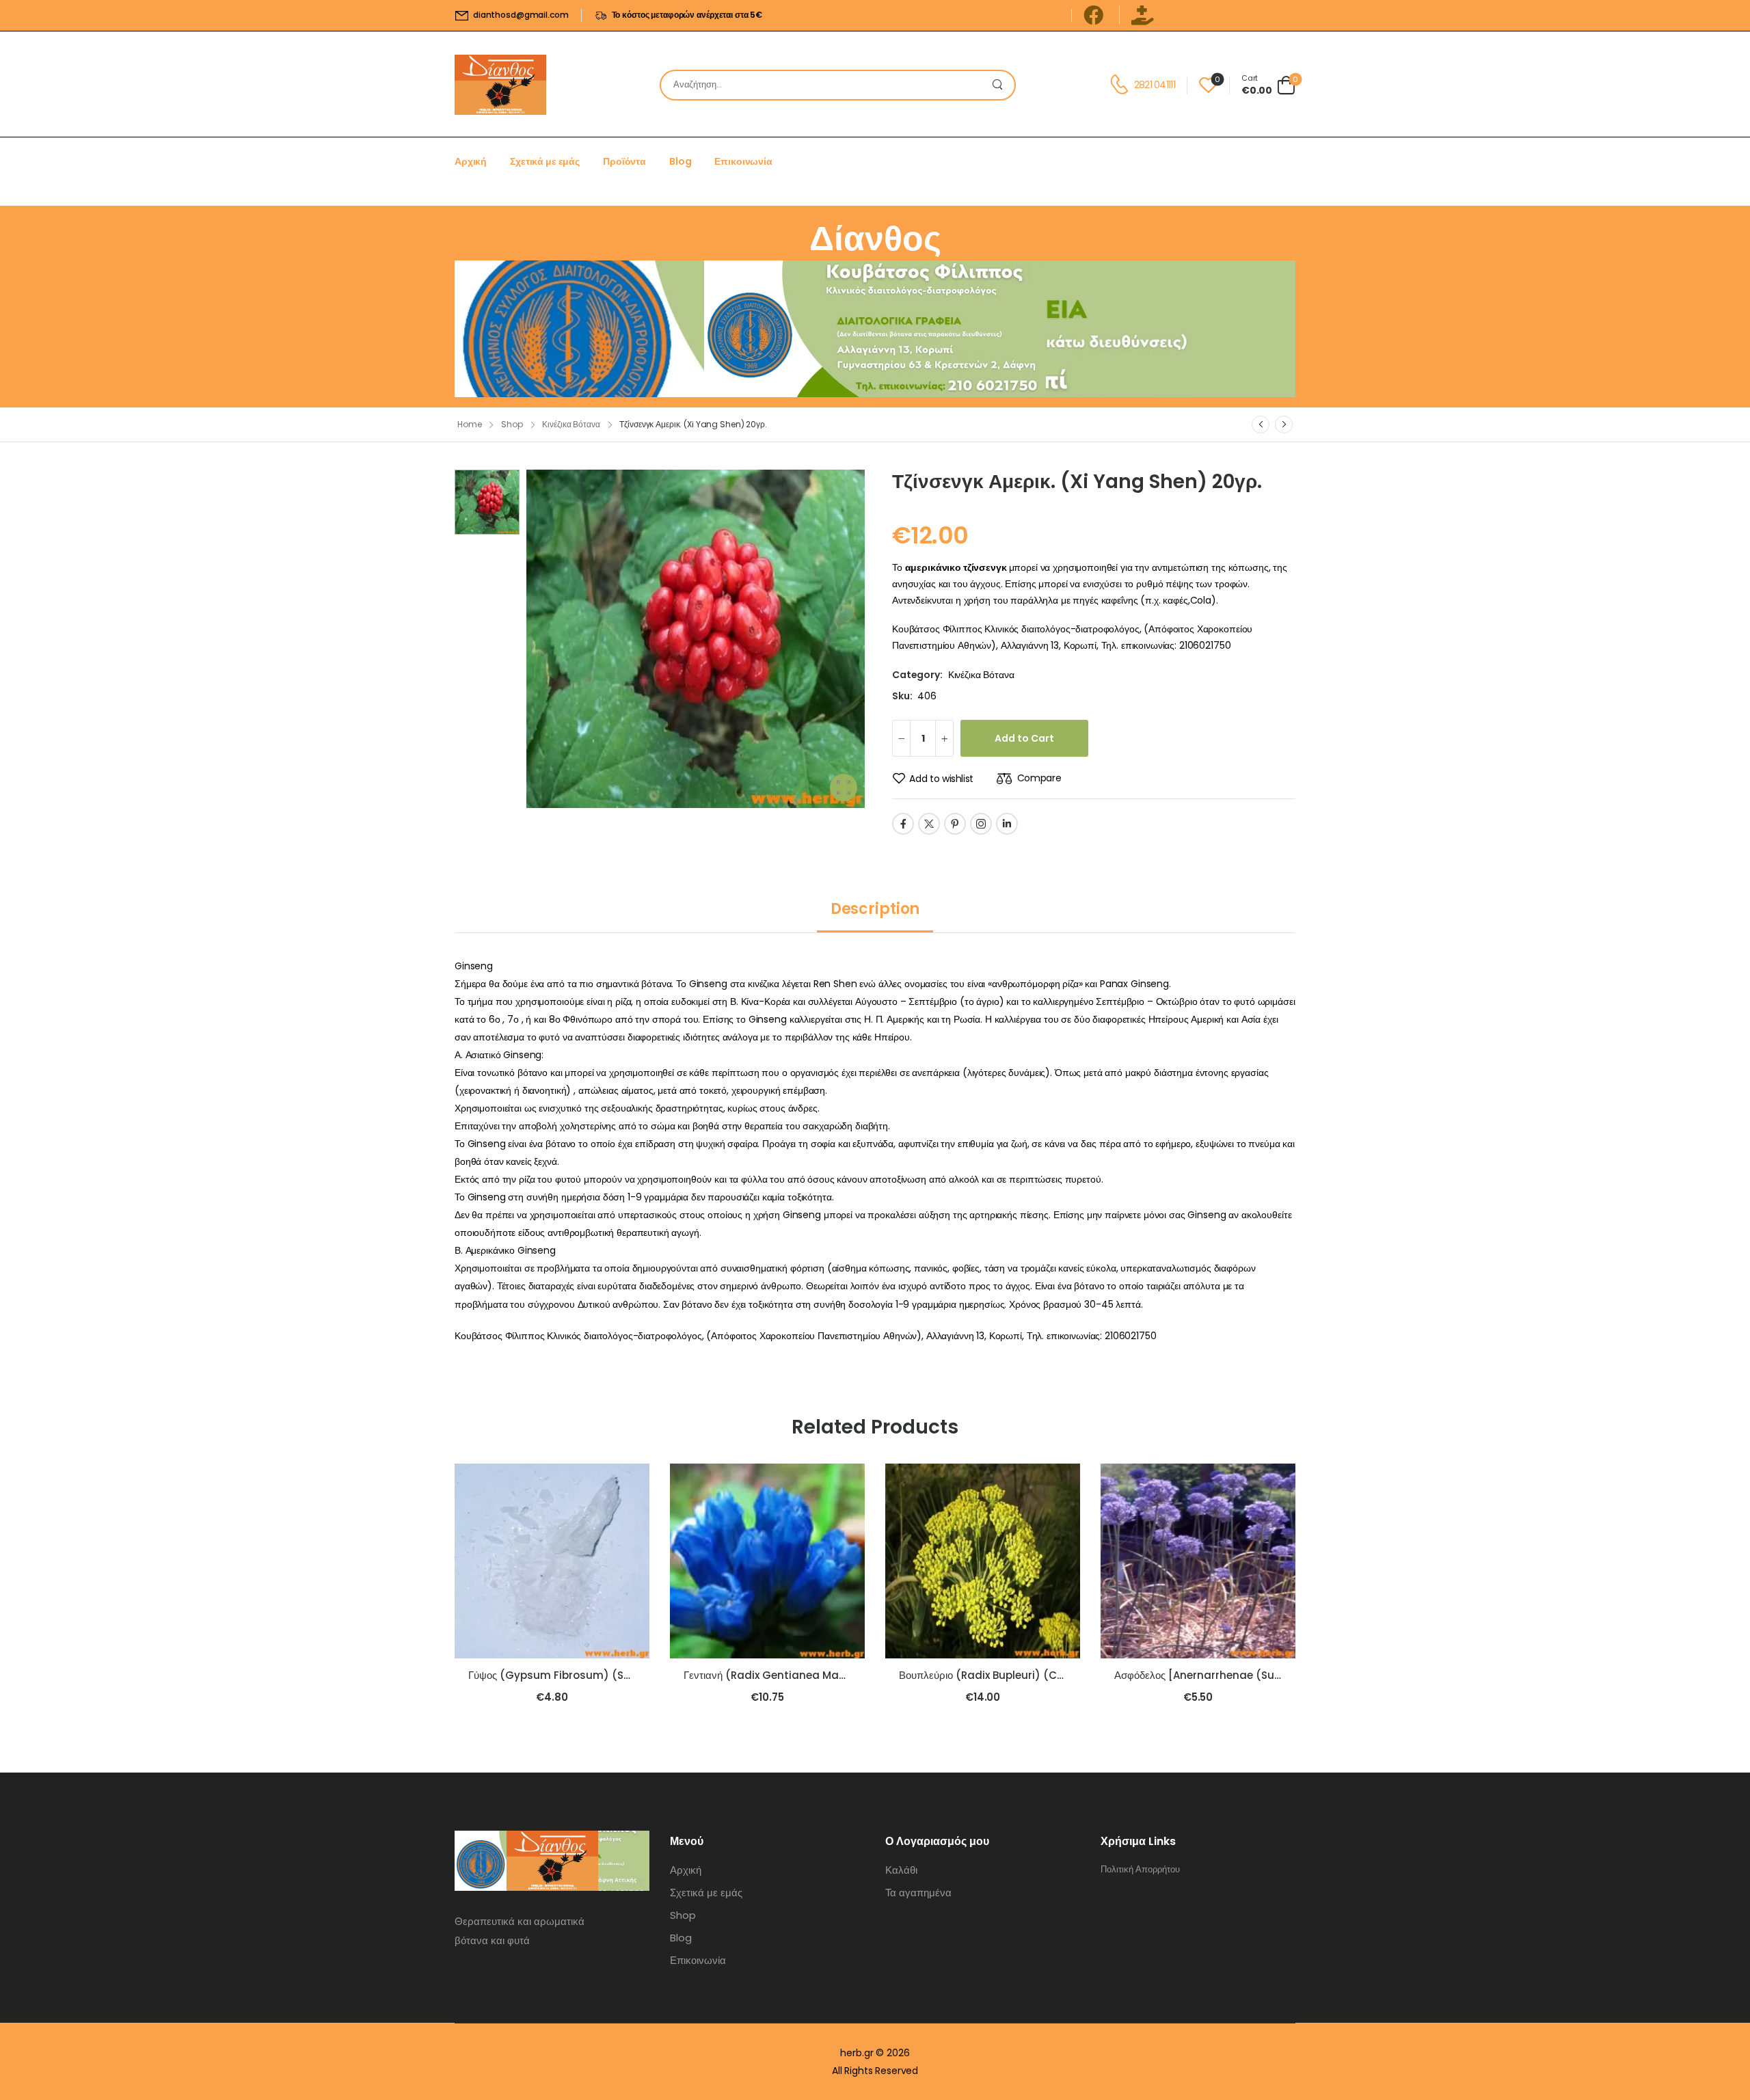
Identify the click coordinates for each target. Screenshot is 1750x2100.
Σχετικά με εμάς (545, 161)
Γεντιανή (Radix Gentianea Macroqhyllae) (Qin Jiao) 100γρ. (838, 1675)
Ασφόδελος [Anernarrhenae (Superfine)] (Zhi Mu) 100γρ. (1258, 1675)
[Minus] (901, 738)
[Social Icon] (903, 824)
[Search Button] (1001, 85)
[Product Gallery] (844, 787)
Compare (1039, 778)
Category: (917, 675)
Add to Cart (1024, 738)
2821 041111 (1155, 85)
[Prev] (1261, 425)
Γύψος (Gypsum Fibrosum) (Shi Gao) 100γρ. (583, 1675)
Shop (512, 424)
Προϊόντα (624, 161)
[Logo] (500, 85)
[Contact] (1121, 85)
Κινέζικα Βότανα (571, 424)
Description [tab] (875, 909)
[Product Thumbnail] (696, 639)
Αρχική (471, 161)
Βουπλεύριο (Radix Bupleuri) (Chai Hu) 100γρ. (1014, 1675)
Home (470, 424)
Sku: (902, 696)
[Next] (1284, 425)
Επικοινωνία (743, 161)
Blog (680, 161)
